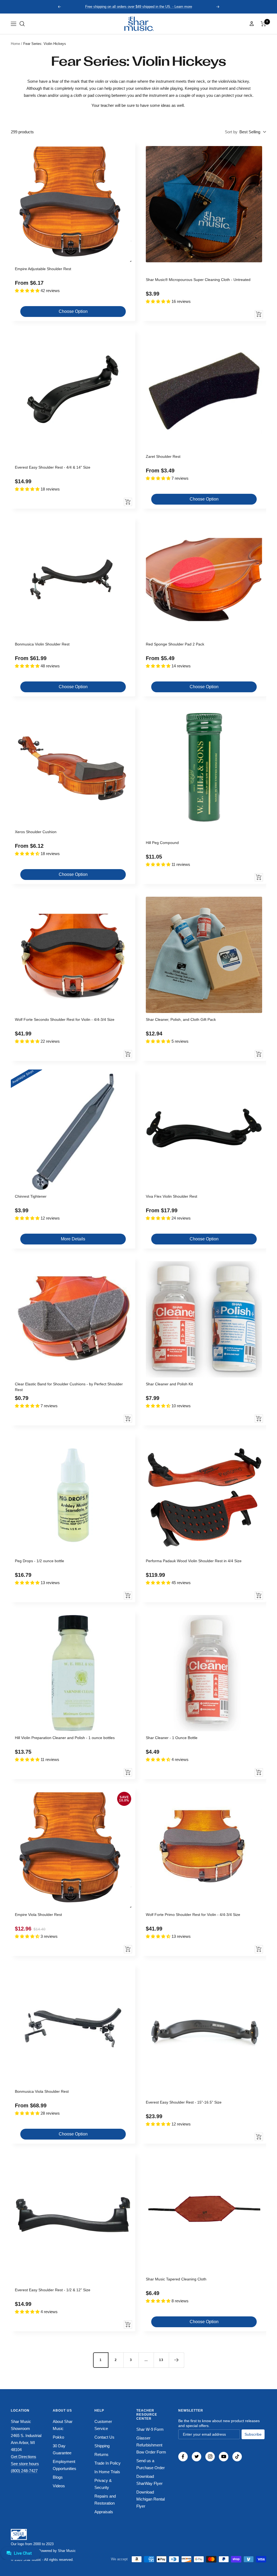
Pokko (58, 2437)
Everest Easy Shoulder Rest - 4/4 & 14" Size (53, 467)
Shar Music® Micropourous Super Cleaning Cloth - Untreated (198, 280)
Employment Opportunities (65, 2465)
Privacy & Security (103, 2484)
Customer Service (103, 2425)
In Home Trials (107, 2472)
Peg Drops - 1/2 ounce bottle (39, 1561)
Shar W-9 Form (150, 2429)
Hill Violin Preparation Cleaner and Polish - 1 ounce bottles (65, 1738)
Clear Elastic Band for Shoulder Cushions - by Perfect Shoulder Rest (69, 1387)
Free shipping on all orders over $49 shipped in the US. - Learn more (139, 7)
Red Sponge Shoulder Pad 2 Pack (175, 644)
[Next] (176, 2360)
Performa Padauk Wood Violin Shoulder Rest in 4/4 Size (194, 1561)
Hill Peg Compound (162, 843)
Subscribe (253, 2434)
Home (15, 44)
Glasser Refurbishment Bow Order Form (151, 2445)
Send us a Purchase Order (151, 2464)
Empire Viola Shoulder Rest (38, 1915)
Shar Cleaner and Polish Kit (169, 1384)
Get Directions (24, 2457)
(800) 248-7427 (24, 2471)
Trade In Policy (108, 2463)
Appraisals (104, 2512)
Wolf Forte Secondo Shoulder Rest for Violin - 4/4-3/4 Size (65, 1019)
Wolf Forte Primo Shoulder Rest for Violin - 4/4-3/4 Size (193, 1915)
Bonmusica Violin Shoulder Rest (42, 644)
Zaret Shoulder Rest (163, 456)
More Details (73, 1239)
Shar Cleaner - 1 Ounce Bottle (172, 1738)
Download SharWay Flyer (149, 2480)
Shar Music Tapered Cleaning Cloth (176, 2279)
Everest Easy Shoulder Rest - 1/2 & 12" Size (53, 2290)
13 (161, 2360)
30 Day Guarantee (62, 2449)
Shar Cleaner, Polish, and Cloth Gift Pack (181, 1019)
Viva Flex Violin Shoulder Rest (172, 1196)
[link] (138, 24)
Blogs (58, 2477)
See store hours (25, 2464)
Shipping (102, 2446)
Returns (101, 2454)
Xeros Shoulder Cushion (36, 832)
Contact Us (104, 2437)
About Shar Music (63, 2425)
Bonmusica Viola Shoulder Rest (42, 2091)
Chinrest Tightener (31, 1196)
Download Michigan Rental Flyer (151, 2499)
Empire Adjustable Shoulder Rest (43, 269)
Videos (59, 2486)
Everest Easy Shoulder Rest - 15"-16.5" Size (184, 2102)
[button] (22, 24)
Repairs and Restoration (105, 2500)
